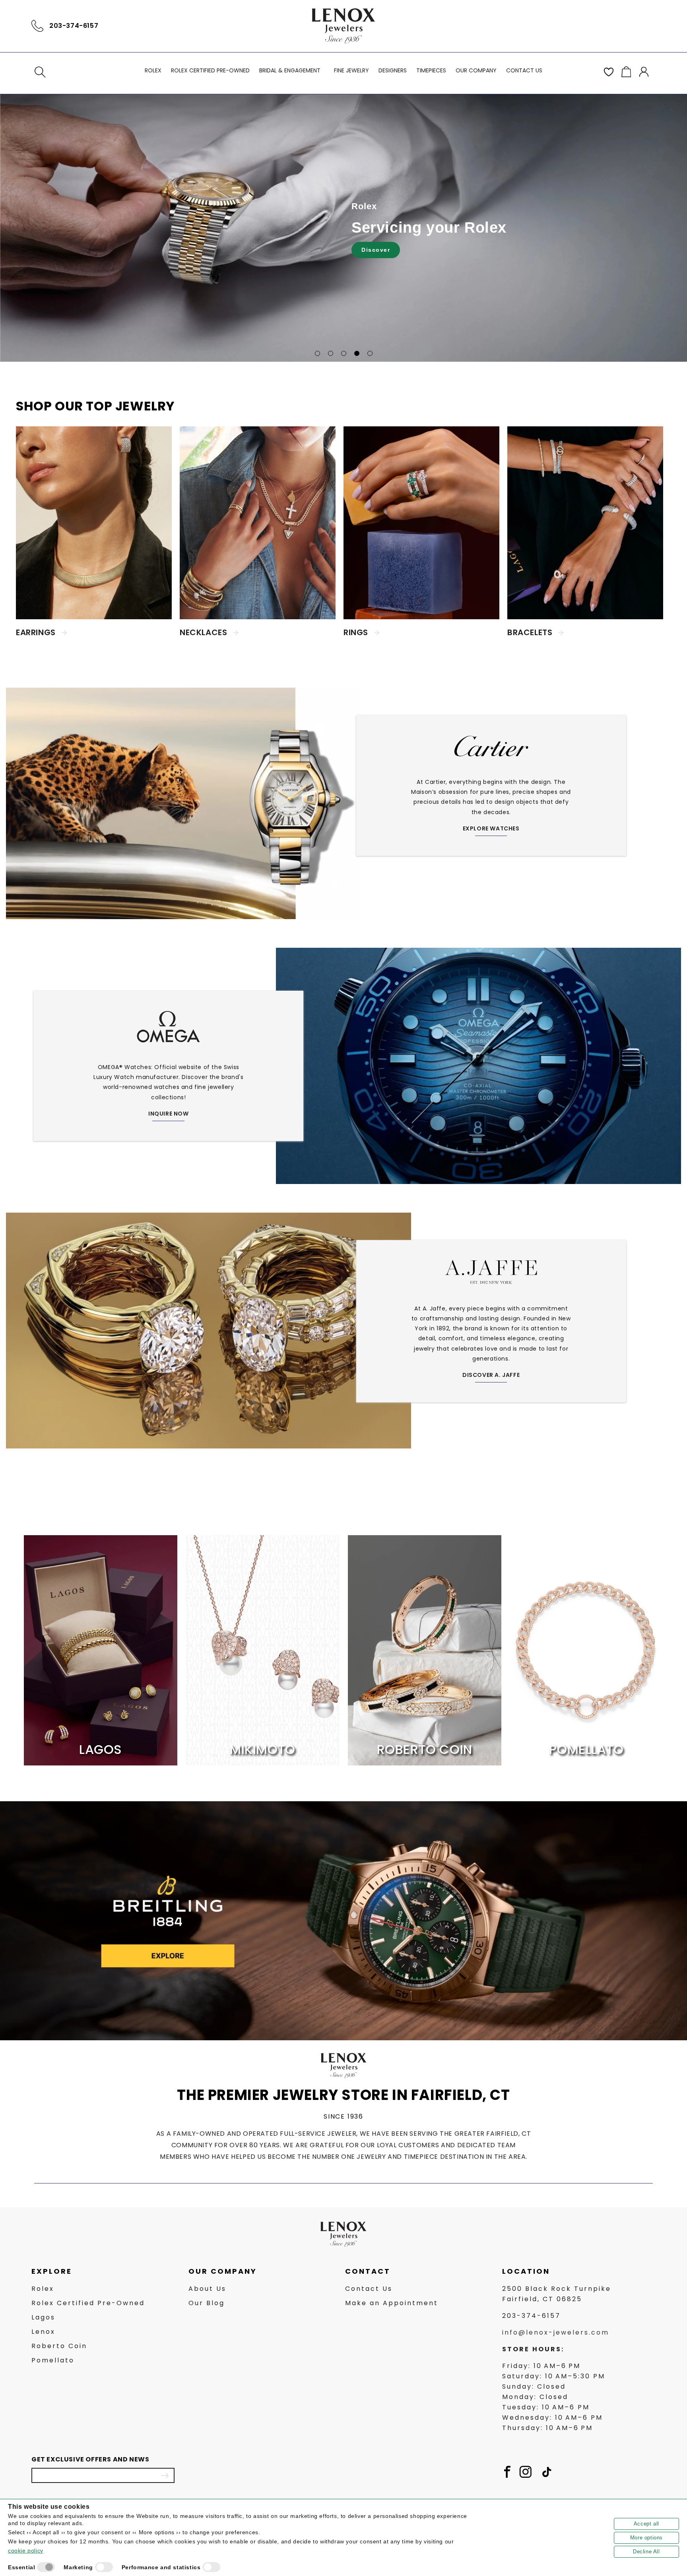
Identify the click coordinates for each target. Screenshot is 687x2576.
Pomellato (53, 2360)
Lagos (43, 2317)
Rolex (43, 2289)
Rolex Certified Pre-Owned (88, 2303)
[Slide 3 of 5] (344, 353)
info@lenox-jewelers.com (556, 2332)
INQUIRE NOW (169, 1114)
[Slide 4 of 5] (357, 353)
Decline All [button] (646, 2552)
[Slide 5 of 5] (370, 353)
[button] (40, 72)
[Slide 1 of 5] (317, 353)
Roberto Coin (59, 2346)
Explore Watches (491, 828)
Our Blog (207, 2303)
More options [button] (646, 2538)
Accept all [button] (646, 2524)
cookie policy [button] (26, 2551)
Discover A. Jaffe (491, 1375)
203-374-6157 (74, 26)
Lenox (43, 2332)
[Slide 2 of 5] (331, 353)
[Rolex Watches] (622, 26)
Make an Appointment (392, 2303)
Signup (165, 2475)
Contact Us (369, 2289)
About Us (207, 2289)
